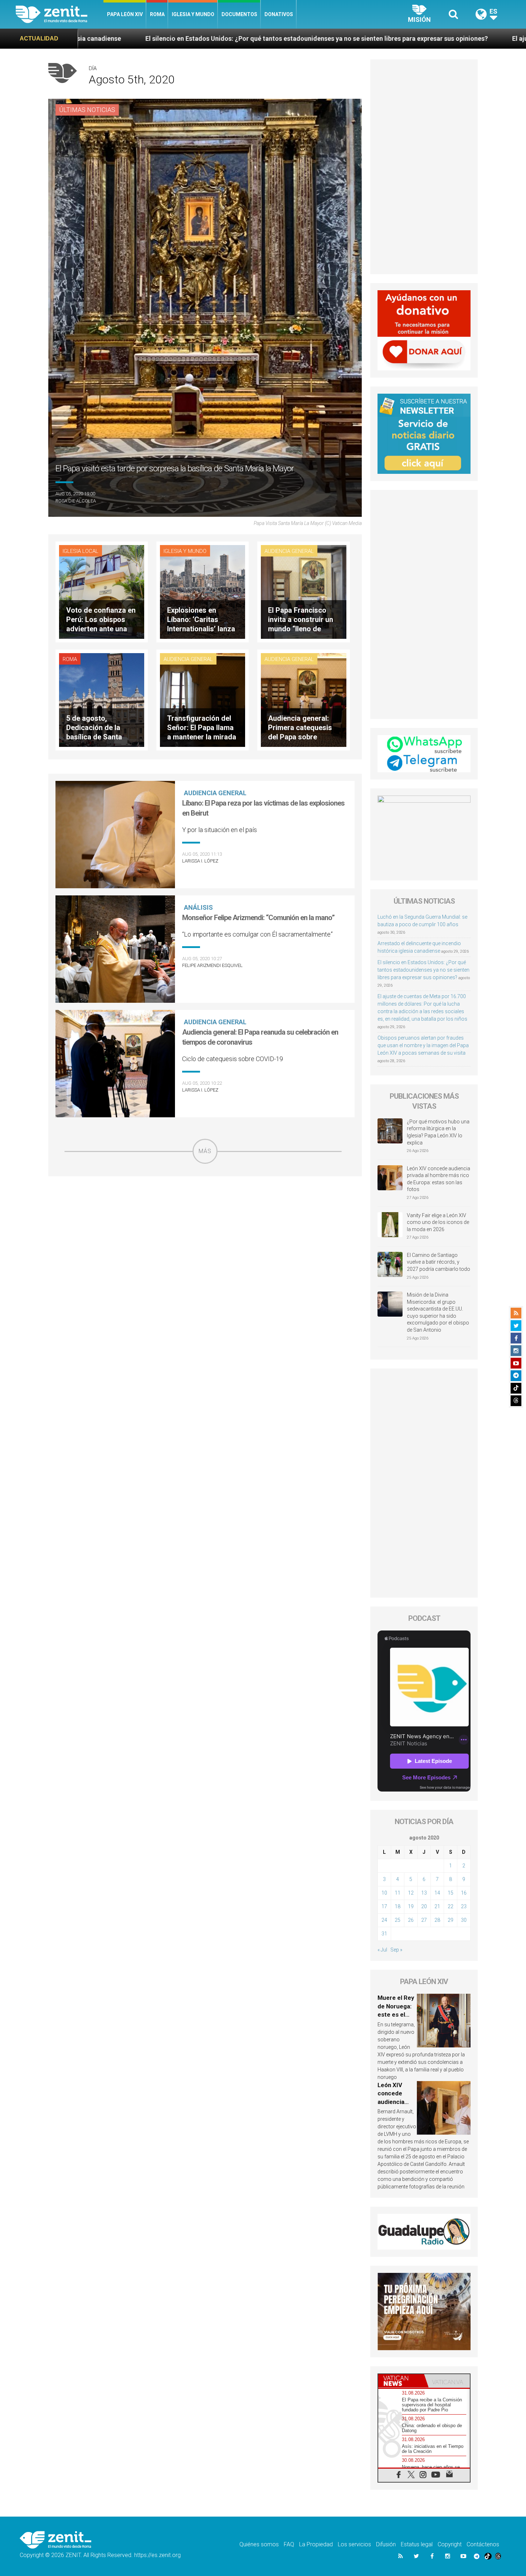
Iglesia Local (81, 551)
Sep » (396, 1950)
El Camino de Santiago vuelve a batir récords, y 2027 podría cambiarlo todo (439, 1262)
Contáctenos (483, 2544)
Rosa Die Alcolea (76, 501)
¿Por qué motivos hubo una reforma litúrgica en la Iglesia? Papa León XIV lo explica (438, 1132)
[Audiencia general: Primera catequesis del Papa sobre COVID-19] (303, 699)
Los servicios (354, 2544)
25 (398, 1920)
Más (205, 1151)
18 (398, 1906)
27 (424, 1920)
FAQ (289, 2544)
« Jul (382, 1950)
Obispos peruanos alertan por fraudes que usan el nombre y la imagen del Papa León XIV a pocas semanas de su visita (423, 1045)
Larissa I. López (200, 861)
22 (450, 1906)
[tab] (401, 2381)
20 (424, 1906)
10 (384, 1893)
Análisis (198, 907)
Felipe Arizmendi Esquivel (212, 965)
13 (424, 1893)
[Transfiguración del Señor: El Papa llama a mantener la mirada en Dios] (203, 699)
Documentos (239, 14)
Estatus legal (417, 2544)
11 (398, 1893)
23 (464, 1906)
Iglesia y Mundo (193, 14)
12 (411, 1893)
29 (450, 1920)
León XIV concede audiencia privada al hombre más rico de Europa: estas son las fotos (439, 1179)
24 (384, 1920)
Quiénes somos (259, 2544)
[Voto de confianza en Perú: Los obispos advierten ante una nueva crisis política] (102, 591)
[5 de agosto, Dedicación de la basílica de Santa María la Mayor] (102, 699)
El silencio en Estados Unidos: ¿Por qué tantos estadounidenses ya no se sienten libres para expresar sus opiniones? (423, 970)
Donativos (279, 14)
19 (411, 1906)
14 (437, 1893)
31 (384, 1934)
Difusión (386, 2544)
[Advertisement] (205, 1215)
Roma (157, 14)
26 (411, 1920)
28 (437, 1920)
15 (450, 1893)
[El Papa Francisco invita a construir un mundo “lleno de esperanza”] (303, 591)
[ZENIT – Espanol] (60, 14)
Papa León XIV (125, 14)
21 (437, 1906)
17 (384, 1906)
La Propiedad (316, 2544)
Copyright (450, 2544)
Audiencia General (289, 551)
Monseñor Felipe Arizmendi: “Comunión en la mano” (258, 918)
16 (464, 1893)
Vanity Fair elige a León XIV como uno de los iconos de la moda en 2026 (438, 1222)
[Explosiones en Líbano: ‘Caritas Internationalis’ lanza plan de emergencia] (203, 591)
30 (464, 1920)
